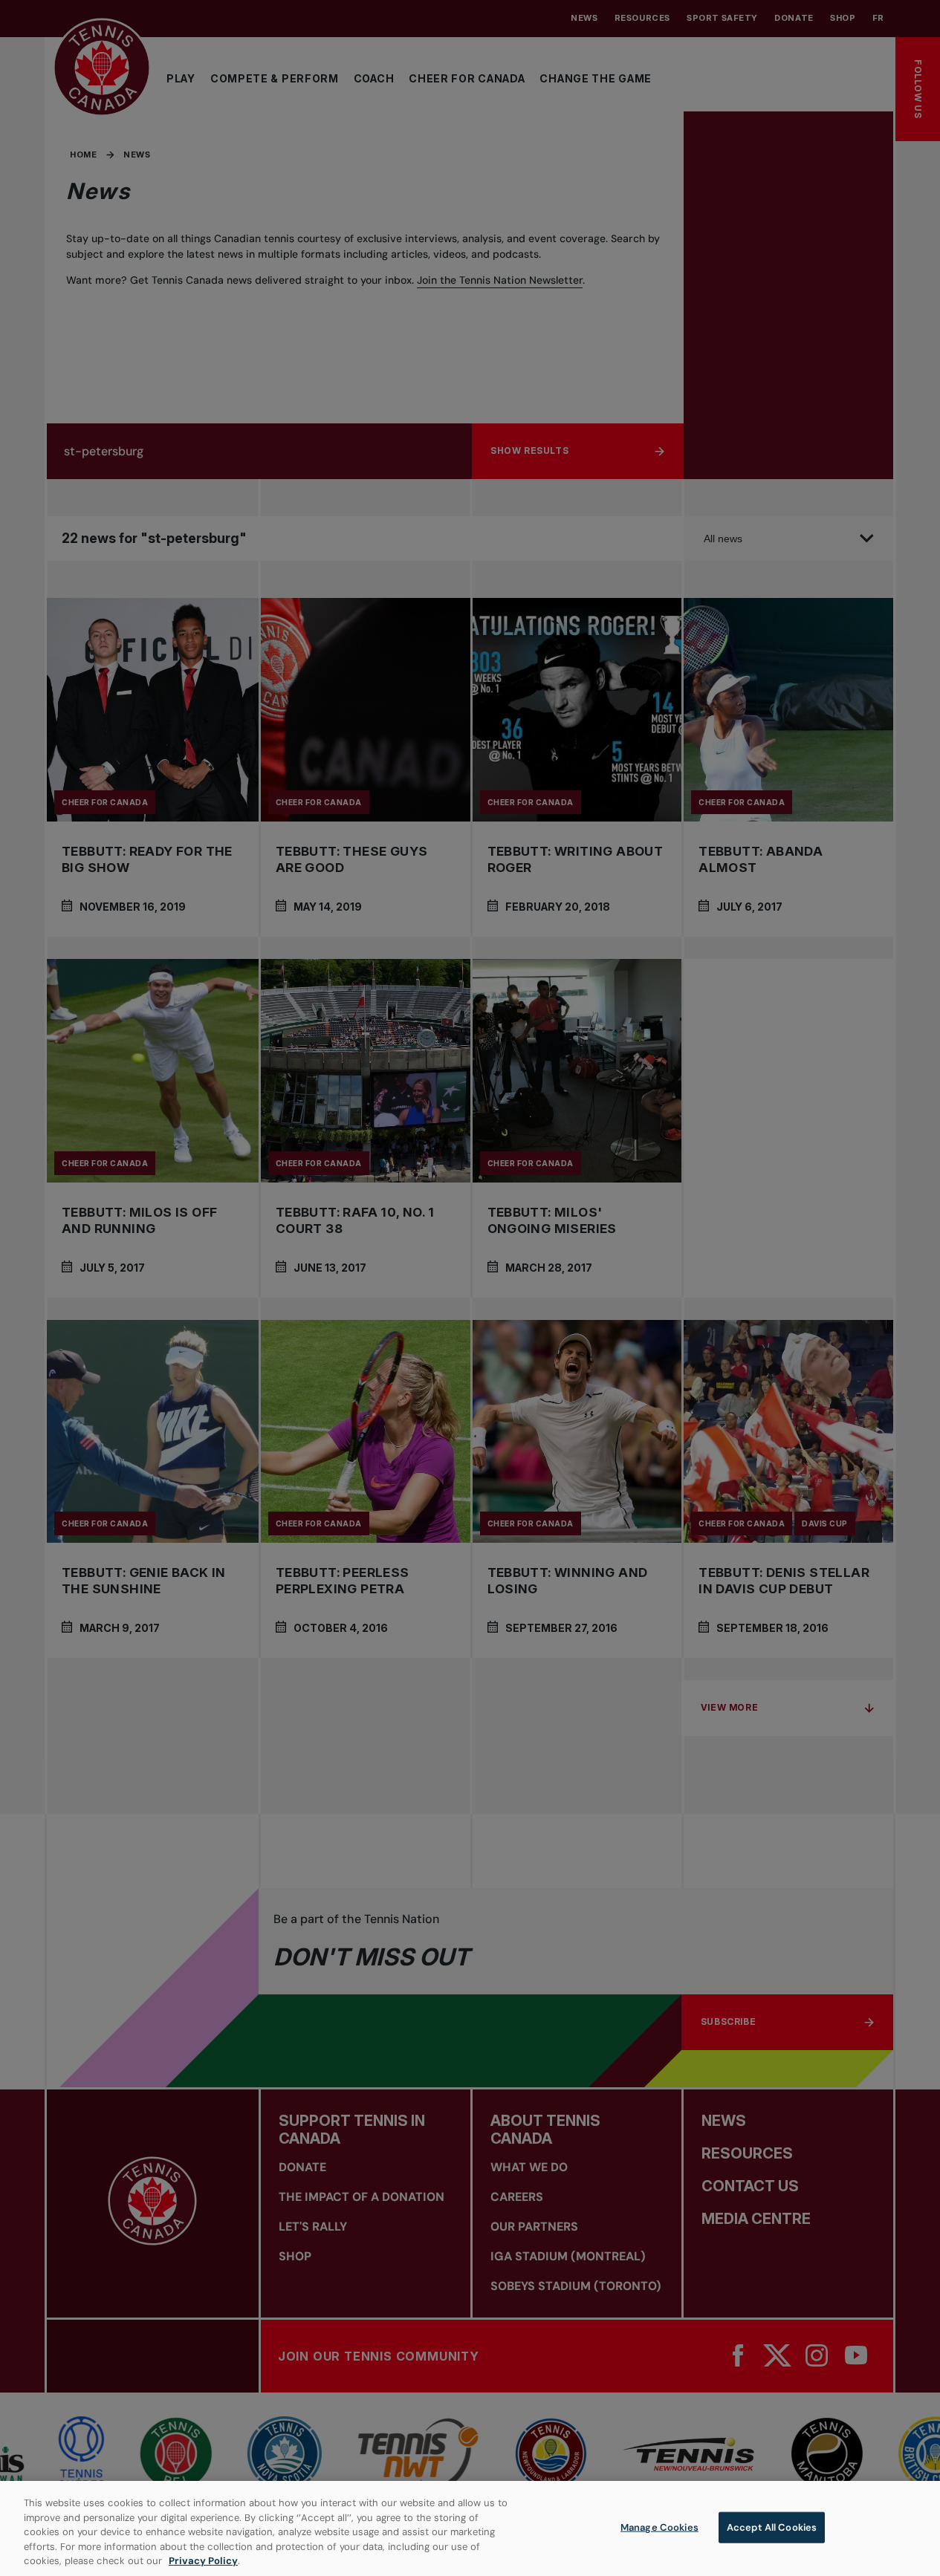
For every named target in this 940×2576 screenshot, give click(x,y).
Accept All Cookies (772, 2527)
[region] (470, 2528)
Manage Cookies (659, 2527)
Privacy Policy (203, 2561)
